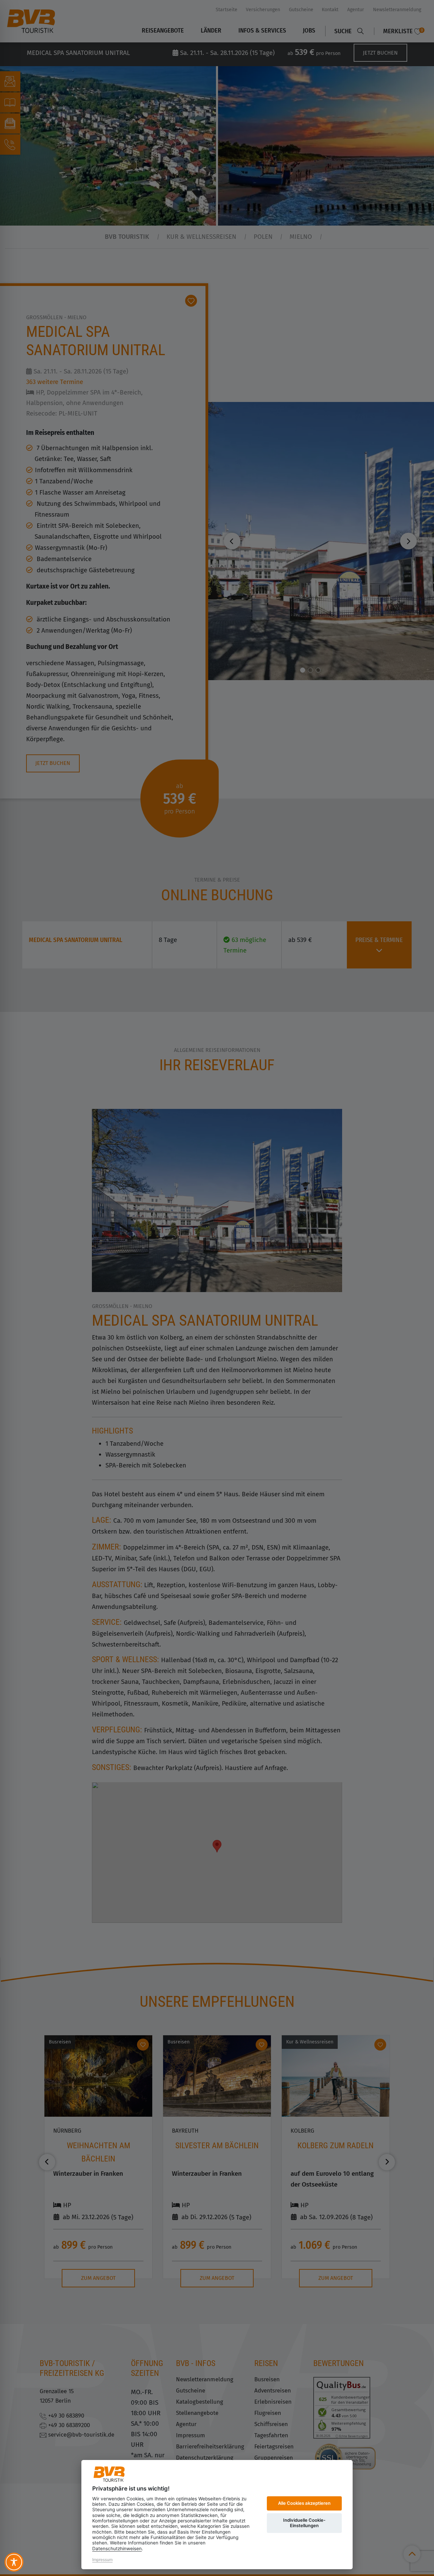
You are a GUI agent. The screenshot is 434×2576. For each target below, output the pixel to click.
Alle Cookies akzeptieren (304, 2503)
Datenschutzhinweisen (117, 2549)
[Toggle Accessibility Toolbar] (14, 2562)
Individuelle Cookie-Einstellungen (304, 2523)
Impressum (102, 2560)
